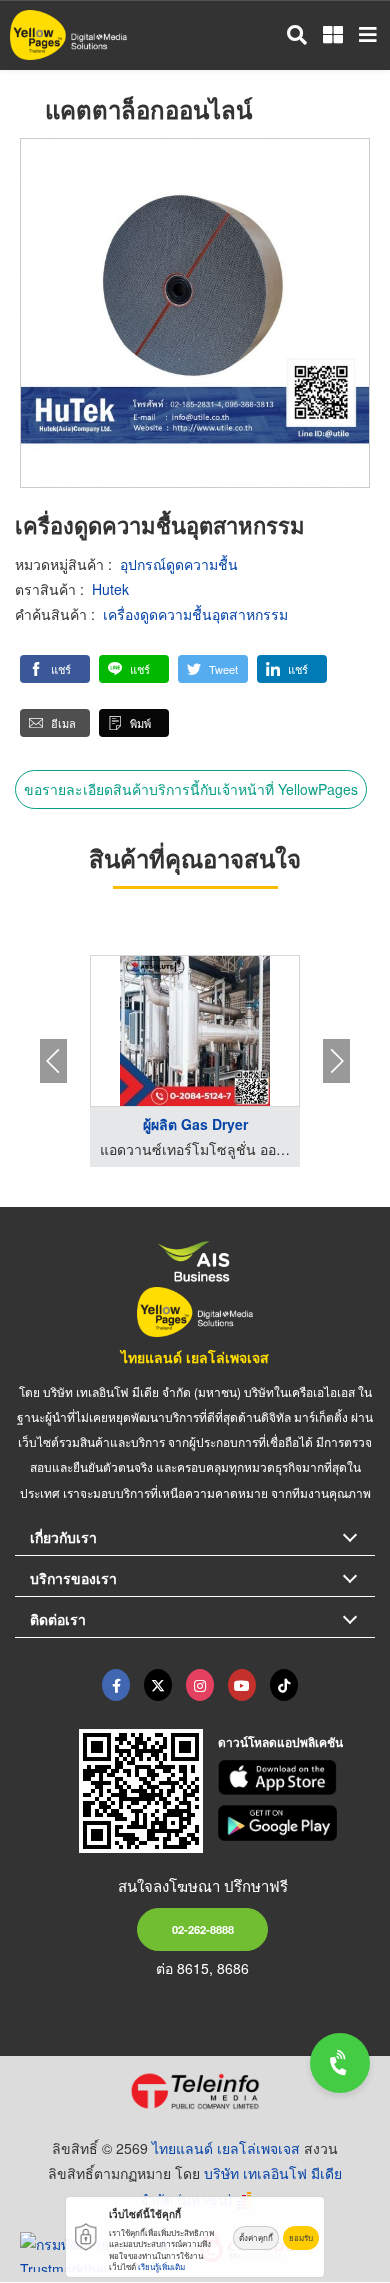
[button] (55, 669)
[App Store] (297, 1778)
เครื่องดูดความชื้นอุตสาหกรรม (195, 614)
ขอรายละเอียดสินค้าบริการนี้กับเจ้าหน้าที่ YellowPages (191, 789)
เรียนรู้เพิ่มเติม (161, 2266)
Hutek (110, 589)
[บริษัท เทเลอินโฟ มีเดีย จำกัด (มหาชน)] (195, 2091)
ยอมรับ (301, 2237)
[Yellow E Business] (116, 1685)
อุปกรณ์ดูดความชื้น (179, 564)
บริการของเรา (73, 1578)
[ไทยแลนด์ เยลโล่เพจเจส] (158, 1685)
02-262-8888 (203, 1929)
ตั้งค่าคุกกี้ (256, 2237)
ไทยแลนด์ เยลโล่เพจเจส (195, 1357)
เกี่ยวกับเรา (63, 1537)
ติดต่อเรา (58, 1619)
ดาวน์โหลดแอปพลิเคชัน (280, 1742)
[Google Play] (297, 1823)
